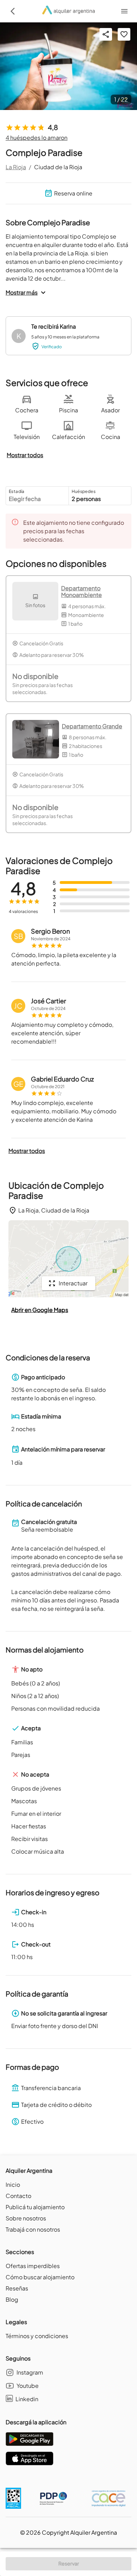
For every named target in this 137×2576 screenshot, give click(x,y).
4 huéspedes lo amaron (37, 138)
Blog (12, 2299)
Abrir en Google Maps (40, 1310)
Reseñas (17, 2288)
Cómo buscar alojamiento (40, 2277)
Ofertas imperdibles (33, 2266)
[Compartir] (106, 34)
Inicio (13, 2185)
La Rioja (16, 167)
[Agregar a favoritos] (124, 34)
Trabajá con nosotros (33, 2229)
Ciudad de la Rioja (58, 167)
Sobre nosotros (26, 2218)
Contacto (18, 2196)
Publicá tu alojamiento (35, 2207)
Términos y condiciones (37, 2336)
